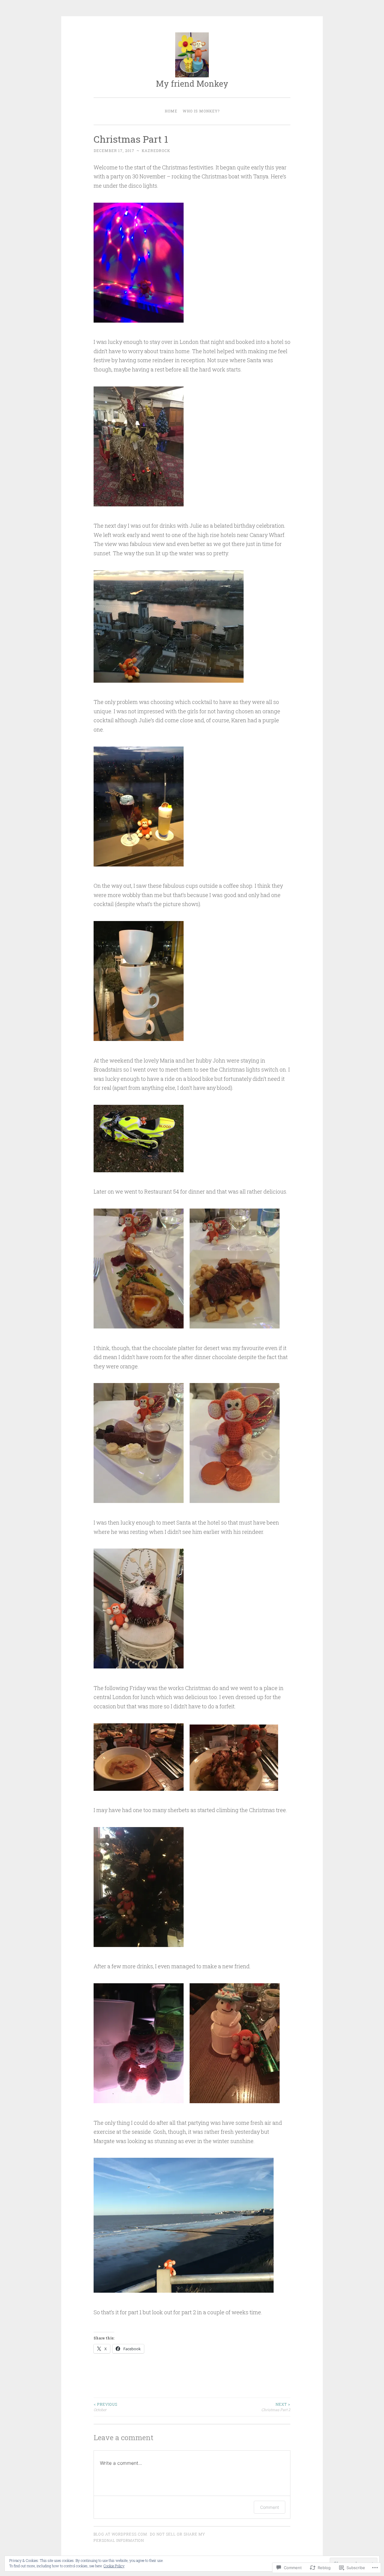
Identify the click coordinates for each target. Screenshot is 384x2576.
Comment (270, 2507)
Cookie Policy (114, 2566)
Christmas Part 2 (276, 2407)
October (105, 2407)
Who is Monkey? (201, 111)
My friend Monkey (192, 83)
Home (171, 111)
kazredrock (156, 151)
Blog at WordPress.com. (121, 2534)
